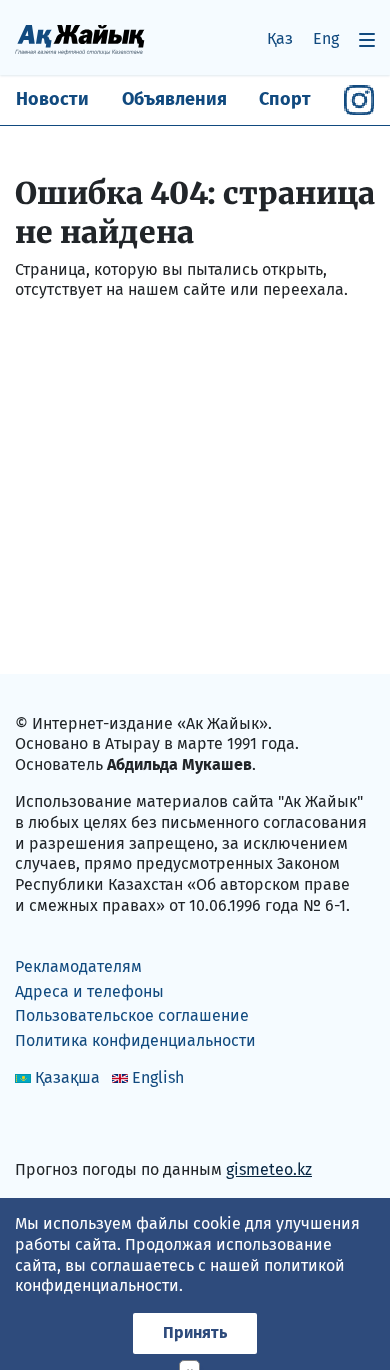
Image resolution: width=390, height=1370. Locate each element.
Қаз (280, 38)
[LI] (59, 1126)
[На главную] (80, 38)
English (158, 1077)
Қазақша (67, 1077)
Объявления (174, 99)
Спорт (285, 99)
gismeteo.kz (269, 1169)
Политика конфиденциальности (135, 1040)
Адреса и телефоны (89, 991)
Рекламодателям (78, 966)
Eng (326, 38)
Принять (195, 1332)
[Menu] (367, 39)
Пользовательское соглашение (132, 1015)
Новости (52, 99)
